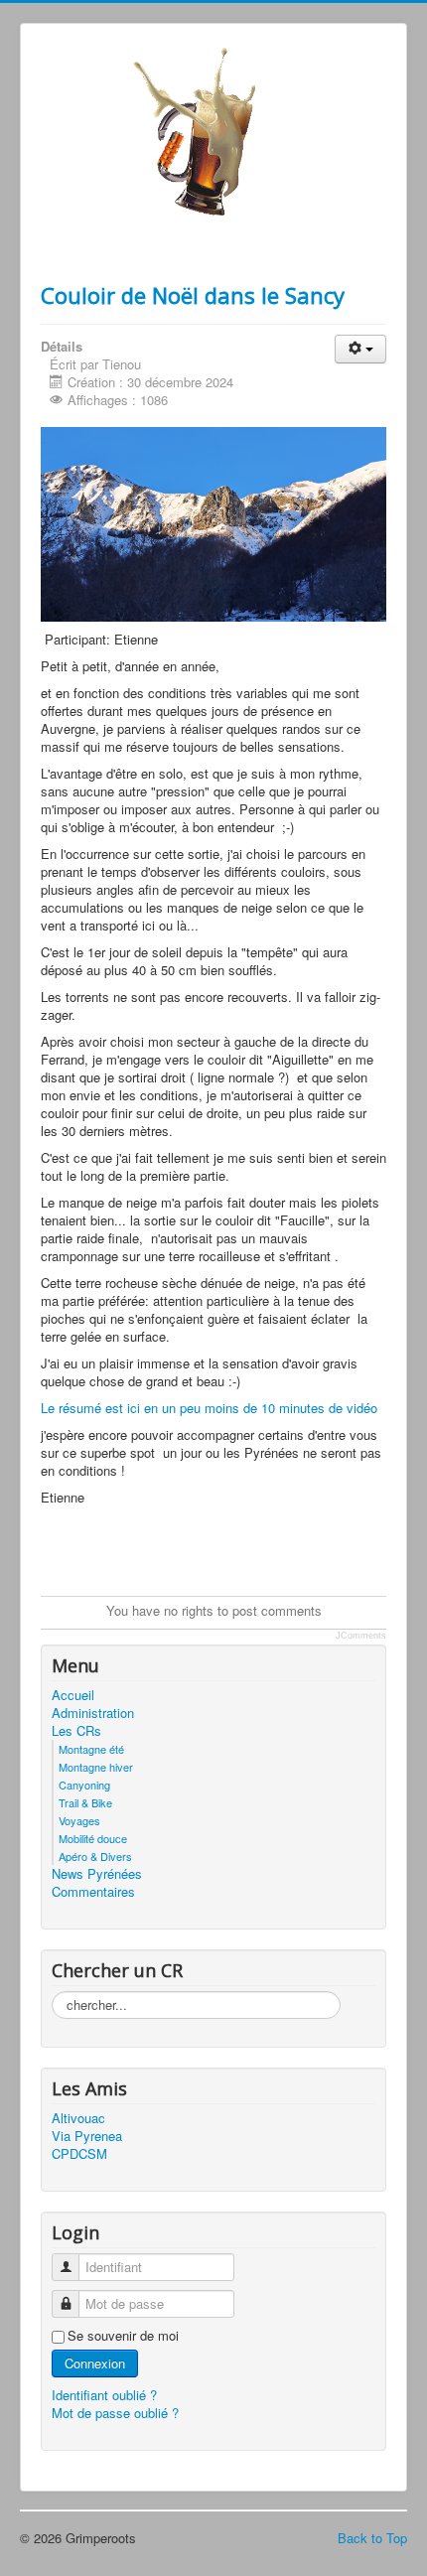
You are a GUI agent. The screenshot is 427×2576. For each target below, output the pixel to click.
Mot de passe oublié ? (115, 2413)
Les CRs (76, 1731)
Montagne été (91, 1749)
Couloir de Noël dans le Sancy (193, 295)
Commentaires (93, 1892)
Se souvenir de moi (123, 2336)
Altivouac (78, 2118)
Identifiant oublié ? (104, 2395)
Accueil (73, 1695)
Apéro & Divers (95, 1856)
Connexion (95, 2363)
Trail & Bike (85, 1802)
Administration (93, 1713)
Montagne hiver (96, 1767)
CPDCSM (79, 2154)
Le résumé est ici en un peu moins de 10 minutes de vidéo (211, 1408)
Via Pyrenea (87, 2136)
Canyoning (84, 1785)
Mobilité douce (93, 1838)
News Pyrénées (97, 1874)
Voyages (79, 1820)
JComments (361, 1636)
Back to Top (372, 2538)
